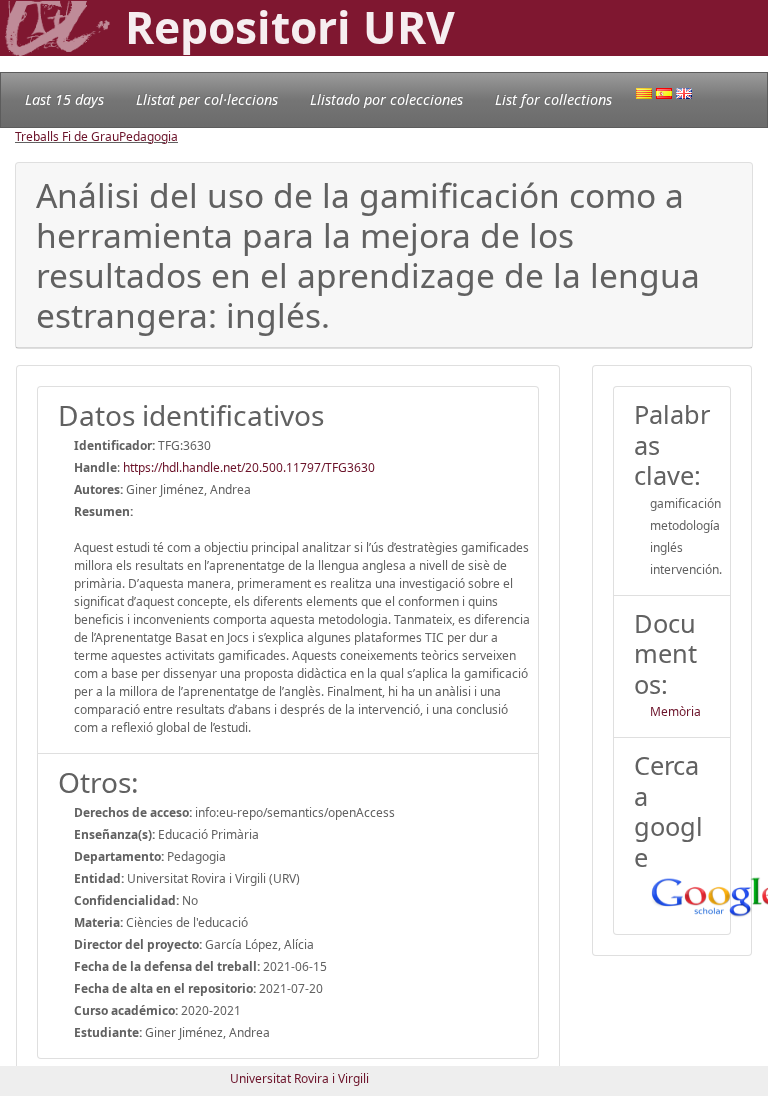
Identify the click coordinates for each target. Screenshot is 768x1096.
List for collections (553, 99)
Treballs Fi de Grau (67, 136)
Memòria (675, 711)
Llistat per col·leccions (207, 99)
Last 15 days (64, 99)
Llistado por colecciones (386, 99)
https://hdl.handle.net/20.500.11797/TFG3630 (249, 467)
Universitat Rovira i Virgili (299, 1078)
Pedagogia (148, 136)
